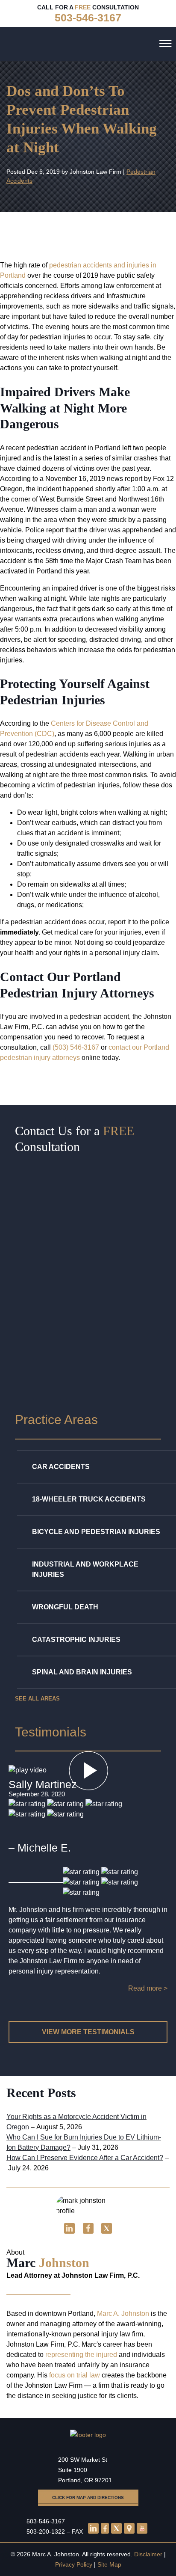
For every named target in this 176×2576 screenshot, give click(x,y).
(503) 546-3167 (76, 1047)
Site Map (109, 2564)
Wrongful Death (65, 1607)
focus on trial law (75, 2375)
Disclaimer (148, 2554)
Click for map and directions (88, 2497)
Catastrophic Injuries (76, 1640)
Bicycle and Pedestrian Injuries (96, 1532)
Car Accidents (61, 1467)
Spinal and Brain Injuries (82, 1672)
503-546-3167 (46, 2521)
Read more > (148, 1988)
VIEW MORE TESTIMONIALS (88, 2032)
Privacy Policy (74, 2564)
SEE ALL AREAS (37, 1699)
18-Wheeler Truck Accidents (89, 1499)
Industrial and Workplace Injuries (85, 1569)
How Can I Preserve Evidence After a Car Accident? (85, 2158)
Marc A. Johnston (123, 2313)
